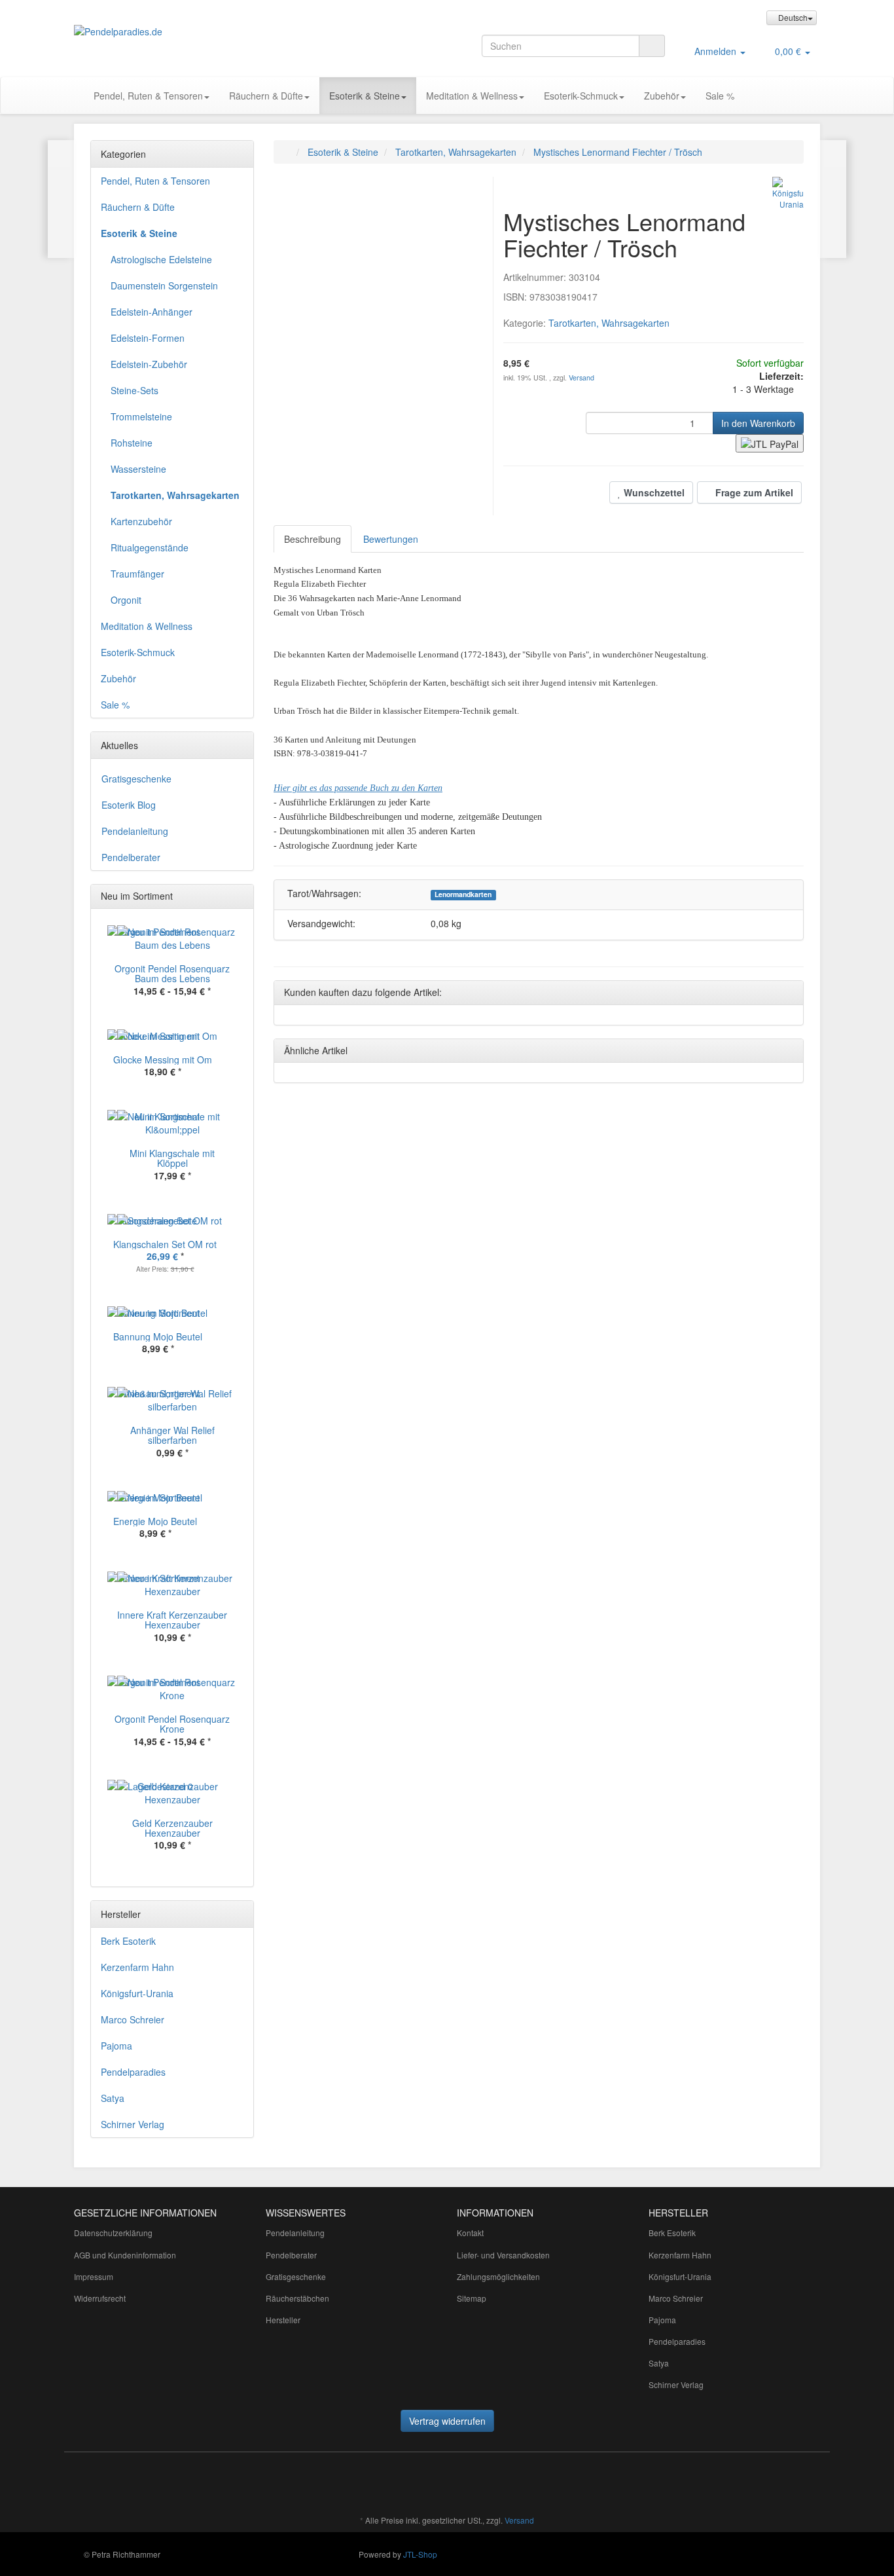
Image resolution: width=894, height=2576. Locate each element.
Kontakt (470, 2233)
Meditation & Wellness (472, 96)
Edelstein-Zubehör (149, 364)
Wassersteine (138, 469)
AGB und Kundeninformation (125, 2255)
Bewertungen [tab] (391, 539)
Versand (581, 377)
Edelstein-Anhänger (152, 312)
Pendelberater (131, 857)
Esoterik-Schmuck (581, 96)
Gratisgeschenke (136, 779)
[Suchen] (652, 46)
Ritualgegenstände (150, 547)
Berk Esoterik (128, 1941)
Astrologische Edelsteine (161, 259)
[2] (770, 443)
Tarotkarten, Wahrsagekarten (609, 323)
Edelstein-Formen (148, 338)
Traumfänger (137, 574)
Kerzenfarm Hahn (137, 1967)
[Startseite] (287, 152)
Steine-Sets (134, 390)
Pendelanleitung (135, 831)
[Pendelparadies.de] (192, 31)
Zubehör (662, 96)
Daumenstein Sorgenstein (164, 285)
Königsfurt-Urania (137, 1993)
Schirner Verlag (133, 2124)
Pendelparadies (133, 2072)
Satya (113, 2098)
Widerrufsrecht (100, 2298)
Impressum (94, 2276)
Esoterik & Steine (365, 96)
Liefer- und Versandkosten (503, 2255)
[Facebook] (347, 2482)
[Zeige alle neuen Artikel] (240, 896)
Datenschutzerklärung (113, 2233)
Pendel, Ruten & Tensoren (148, 96)
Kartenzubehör (141, 521)
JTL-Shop (420, 2554)
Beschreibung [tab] (313, 539)
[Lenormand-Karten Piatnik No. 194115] (61, 199)
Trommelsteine (141, 416)
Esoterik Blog (129, 805)
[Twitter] (367, 2482)
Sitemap (472, 2298)
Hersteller (283, 2320)
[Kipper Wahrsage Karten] (833, 199)
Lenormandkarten (463, 894)
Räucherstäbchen (297, 2298)
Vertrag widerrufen (447, 2421)
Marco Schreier (133, 2019)
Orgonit (126, 600)
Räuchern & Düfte (266, 96)
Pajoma (116, 2046)
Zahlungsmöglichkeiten (498, 2276)
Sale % (720, 96)
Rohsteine (132, 443)
